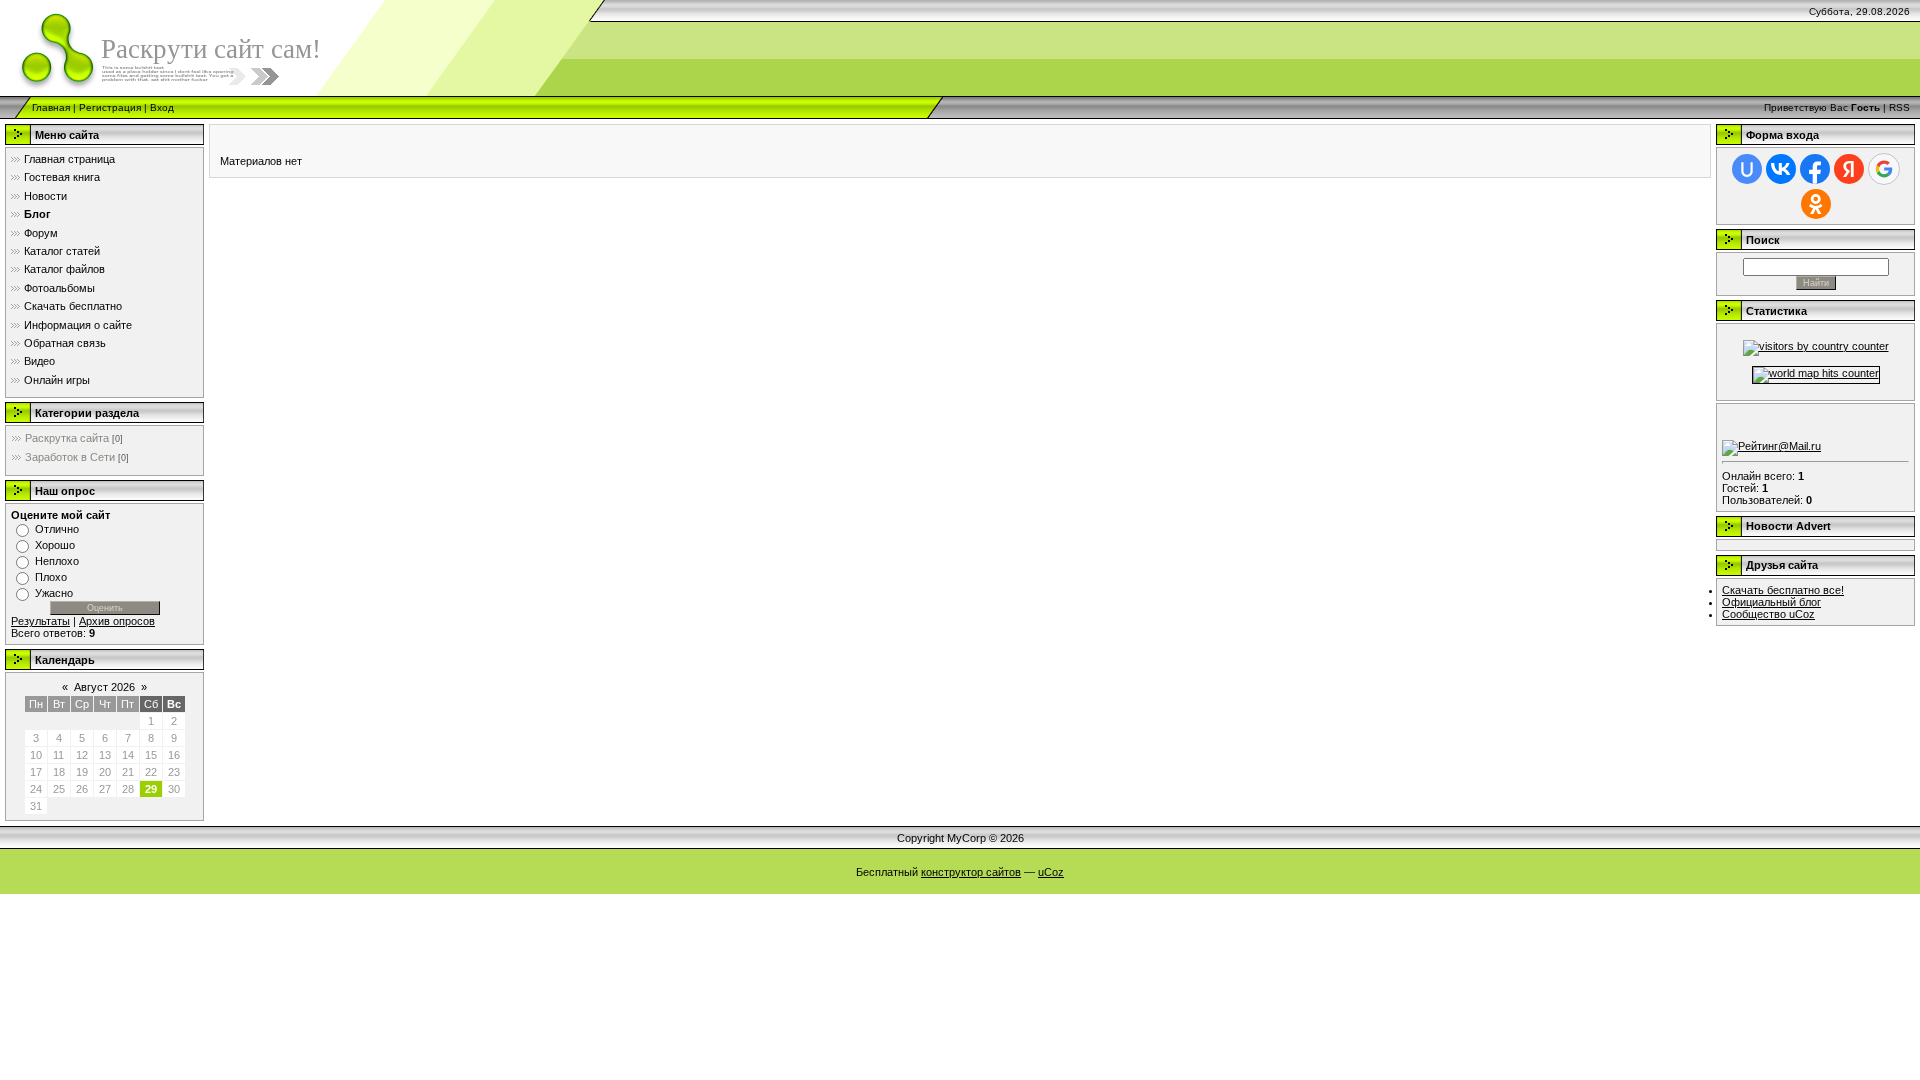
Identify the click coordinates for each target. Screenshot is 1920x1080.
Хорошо (55, 545)
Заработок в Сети (70, 457)
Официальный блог (1771, 602)
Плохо (51, 577)
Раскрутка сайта (67, 438)
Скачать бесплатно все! (1783, 590)
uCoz (1051, 872)
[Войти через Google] (1884, 169)
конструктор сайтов (971, 872)
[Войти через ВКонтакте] (1781, 169)
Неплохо (57, 561)
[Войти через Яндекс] (1849, 169)
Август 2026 (104, 687)
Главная (51, 107)
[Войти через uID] (1747, 169)
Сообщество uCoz (1768, 614)
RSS (1899, 107)
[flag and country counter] (1816, 346)
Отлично (57, 529)
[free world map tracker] (1816, 373)
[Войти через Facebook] (1815, 169)
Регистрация (110, 107)
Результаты (40, 621)
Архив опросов (117, 621)
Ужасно (54, 593)
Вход (162, 107)
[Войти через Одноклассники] (1816, 204)
